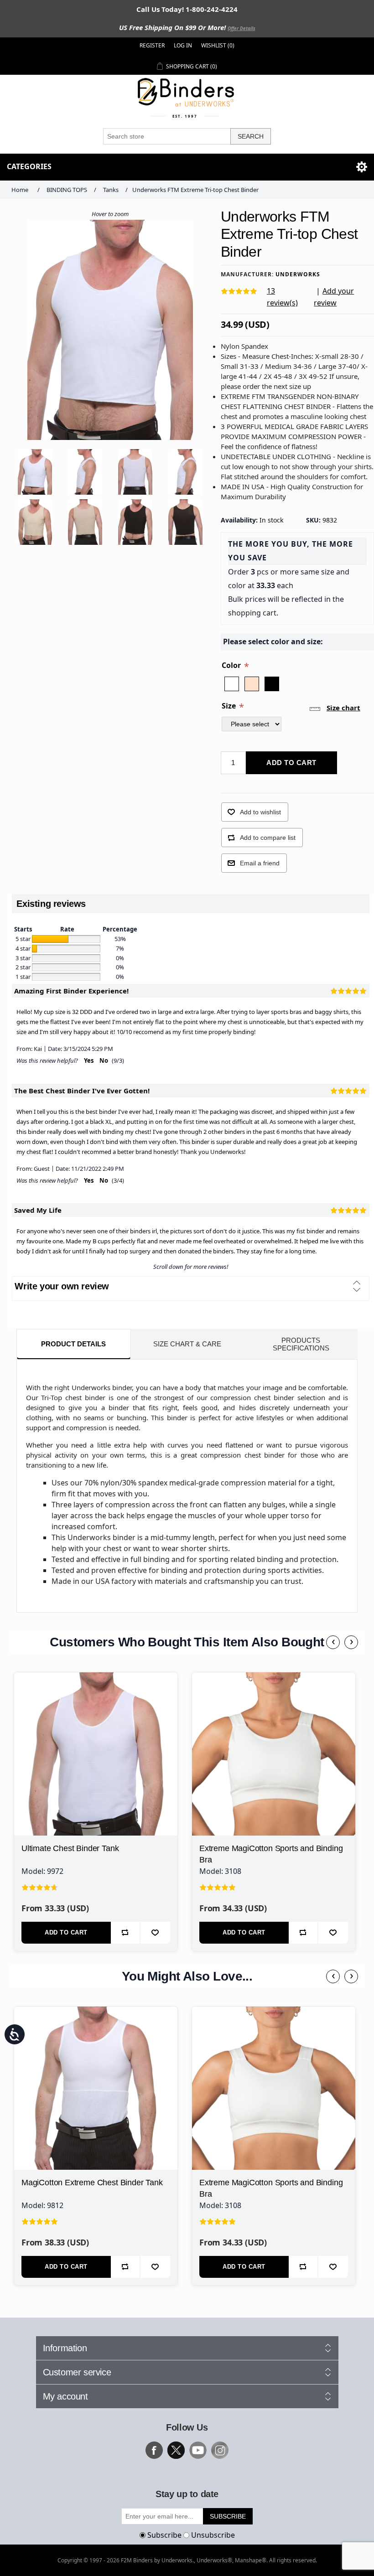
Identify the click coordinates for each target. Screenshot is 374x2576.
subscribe (228, 2516)
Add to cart (291, 763)
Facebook (154, 2450)
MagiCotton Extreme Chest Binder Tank (92, 2183)
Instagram (220, 2450)
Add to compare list (268, 838)
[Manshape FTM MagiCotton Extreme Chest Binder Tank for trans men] (96, 2088)
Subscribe (164, 2535)
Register (152, 45)
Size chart (343, 708)
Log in (183, 45)
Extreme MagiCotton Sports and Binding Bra (271, 1854)
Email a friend (260, 863)
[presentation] (333, 1642)
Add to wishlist (260, 812)
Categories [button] (29, 166)
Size (230, 705)
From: (24, 1049)
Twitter (176, 2450)
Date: (55, 1049)
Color (232, 665)
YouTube (198, 2450)
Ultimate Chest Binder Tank (70, 1848)
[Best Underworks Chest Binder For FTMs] (96, 1754)
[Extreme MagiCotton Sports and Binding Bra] (274, 1754)
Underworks (298, 274)
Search (251, 136)
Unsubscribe (213, 2535)
